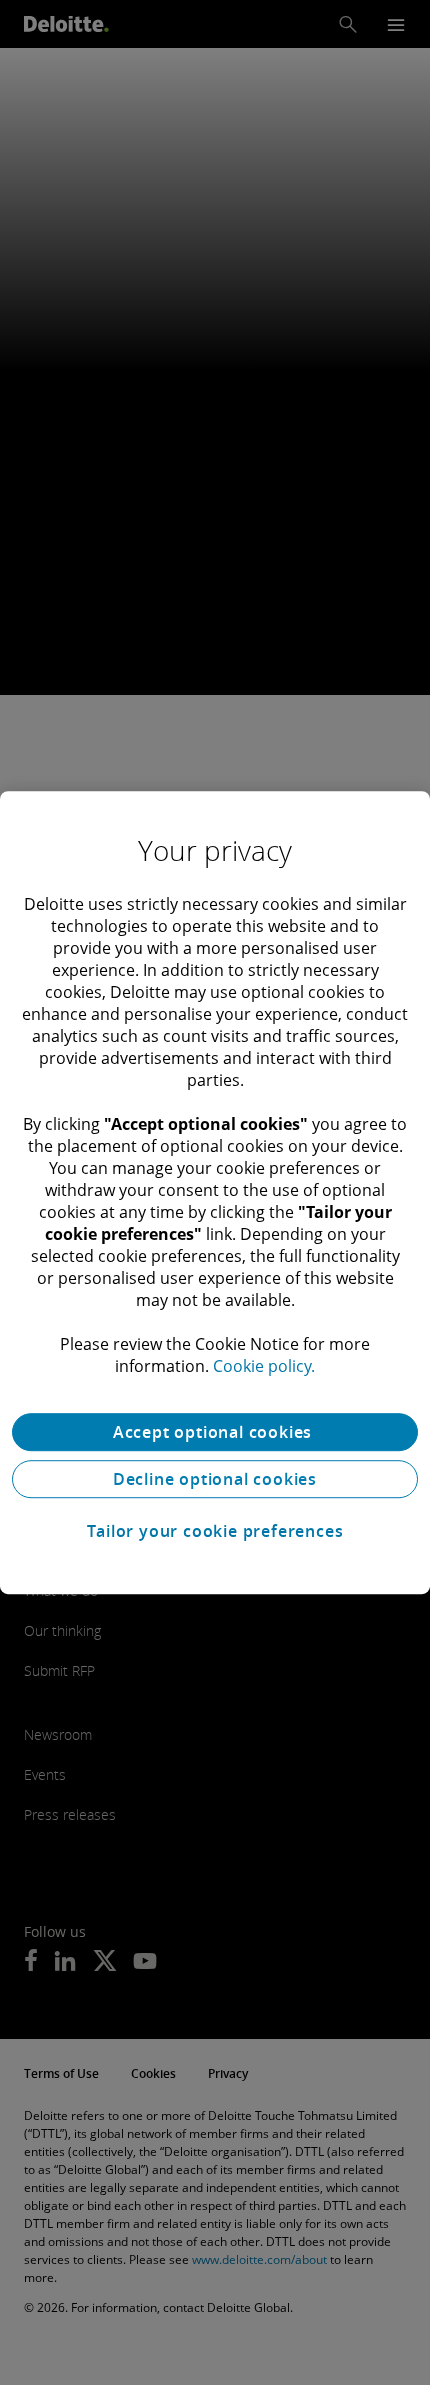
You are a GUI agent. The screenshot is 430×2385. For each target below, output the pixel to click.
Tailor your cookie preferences (215, 1531)
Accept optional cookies (215, 1432)
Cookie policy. (264, 1366)
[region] (215, 1193)
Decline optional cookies (215, 1479)
